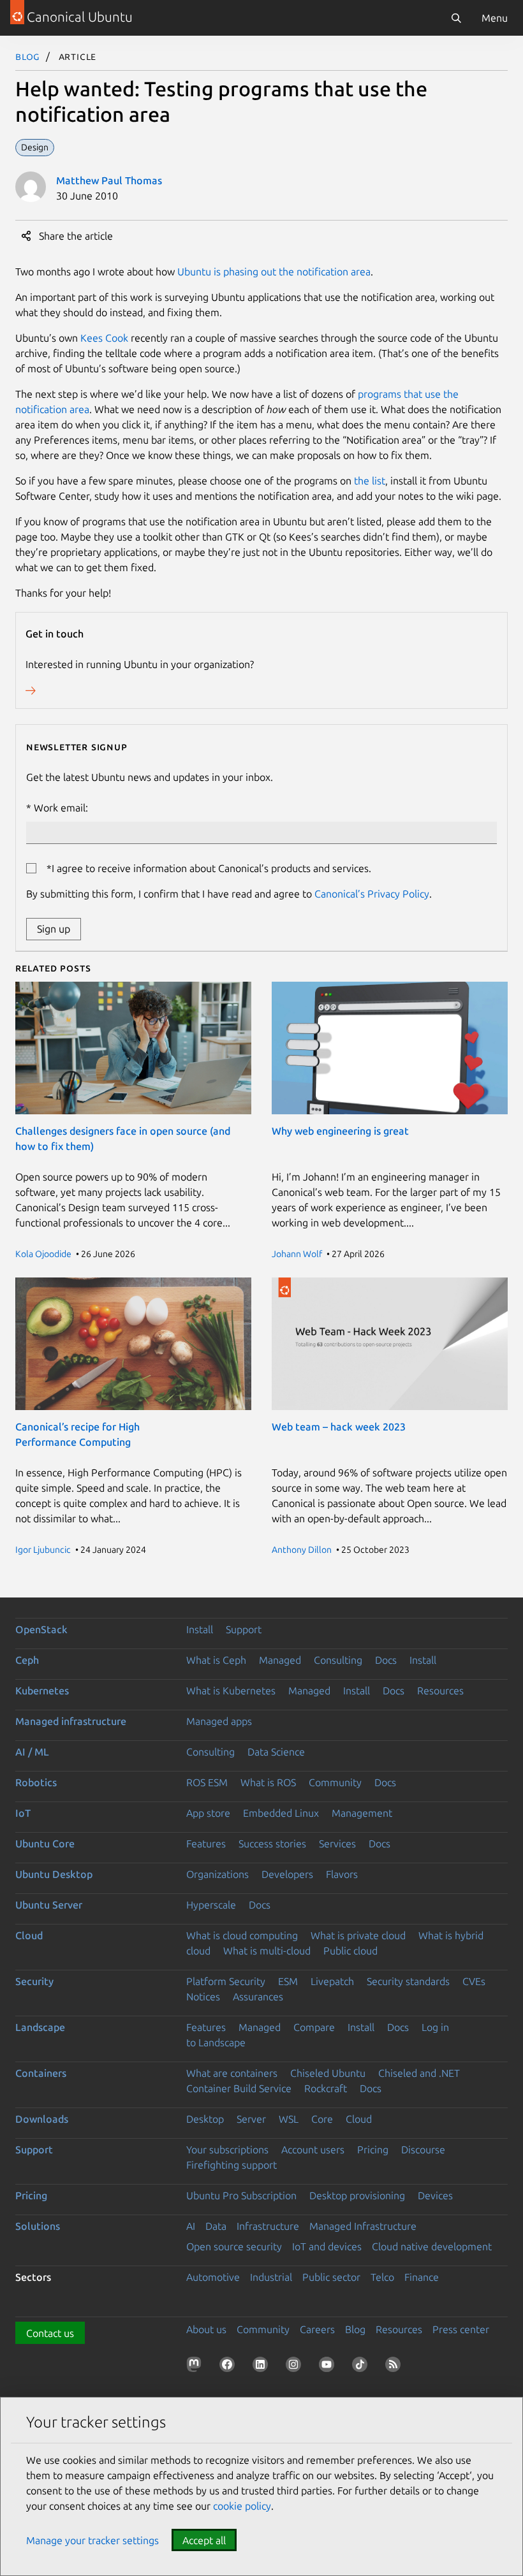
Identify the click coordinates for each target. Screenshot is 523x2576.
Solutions (38, 2226)
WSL (289, 2119)
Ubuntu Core (45, 1844)
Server (251, 2119)
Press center (461, 2329)
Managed (280, 1660)
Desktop (205, 2119)
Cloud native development (432, 2246)
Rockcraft (326, 2088)
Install (200, 1629)
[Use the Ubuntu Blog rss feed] (395, 2367)
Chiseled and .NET (419, 2073)
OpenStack (41, 1629)
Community (335, 1782)
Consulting (338, 1660)
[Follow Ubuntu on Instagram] (296, 2367)
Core (322, 2119)
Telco (382, 2277)
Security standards (408, 1981)
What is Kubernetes (231, 1691)
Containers (41, 2073)
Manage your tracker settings (92, 2540)
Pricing (373, 2150)
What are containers (232, 2073)
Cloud (29, 1935)
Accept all (204, 2540)
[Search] (456, 18)
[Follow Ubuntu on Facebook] (230, 2367)
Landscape (40, 2027)
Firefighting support (232, 2165)
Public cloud (350, 1951)
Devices (435, 2195)
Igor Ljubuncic (43, 1550)
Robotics (36, 1782)
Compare (314, 2027)
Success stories (272, 1844)
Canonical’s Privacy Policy (372, 894)
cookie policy (242, 2506)
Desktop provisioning (357, 2195)
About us (206, 2329)
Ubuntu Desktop (54, 1874)
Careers (317, 2329)
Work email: (61, 808)
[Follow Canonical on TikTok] (362, 2367)
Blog (28, 56)
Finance (422, 2277)
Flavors (342, 1874)
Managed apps (219, 1721)
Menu (495, 18)
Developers (287, 1874)
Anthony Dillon (302, 1550)
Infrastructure (268, 2226)
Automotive (213, 2277)
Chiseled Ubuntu (328, 2073)
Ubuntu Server (49, 1905)
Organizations (217, 1874)
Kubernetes (42, 1691)
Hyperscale (211, 1905)
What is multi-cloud (267, 1951)
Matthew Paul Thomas (109, 180)
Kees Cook (104, 338)
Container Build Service (239, 2088)
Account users (313, 2150)
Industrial (271, 2277)
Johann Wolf (297, 1254)
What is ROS (268, 1782)
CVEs (474, 1981)
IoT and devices (327, 2246)
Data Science (276, 1752)
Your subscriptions (227, 2150)
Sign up (54, 929)
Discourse (423, 2150)
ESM (288, 1981)
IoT (23, 1813)
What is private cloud (358, 1935)
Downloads (42, 2119)
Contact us (50, 2333)
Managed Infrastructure (363, 2226)
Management (362, 1813)
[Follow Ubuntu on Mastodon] (196, 2367)
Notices (203, 1997)
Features (206, 1844)
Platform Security (226, 1981)
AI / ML (32, 1752)
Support (244, 1629)
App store (208, 1813)
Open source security (234, 2246)
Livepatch (332, 1981)
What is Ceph (216, 1660)
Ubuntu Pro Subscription (241, 2195)
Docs (386, 1660)
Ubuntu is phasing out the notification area (274, 272)
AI (191, 2226)
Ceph (27, 1660)
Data (216, 2226)
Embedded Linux (281, 1813)
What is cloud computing (242, 1935)
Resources (440, 1691)
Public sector (331, 2277)
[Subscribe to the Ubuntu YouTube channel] (329, 2367)
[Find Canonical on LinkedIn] (263, 2367)
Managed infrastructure (71, 1721)
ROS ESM (207, 1782)
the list (370, 481)
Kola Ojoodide (43, 1254)
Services (337, 1844)
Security (34, 1981)
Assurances (258, 1997)
